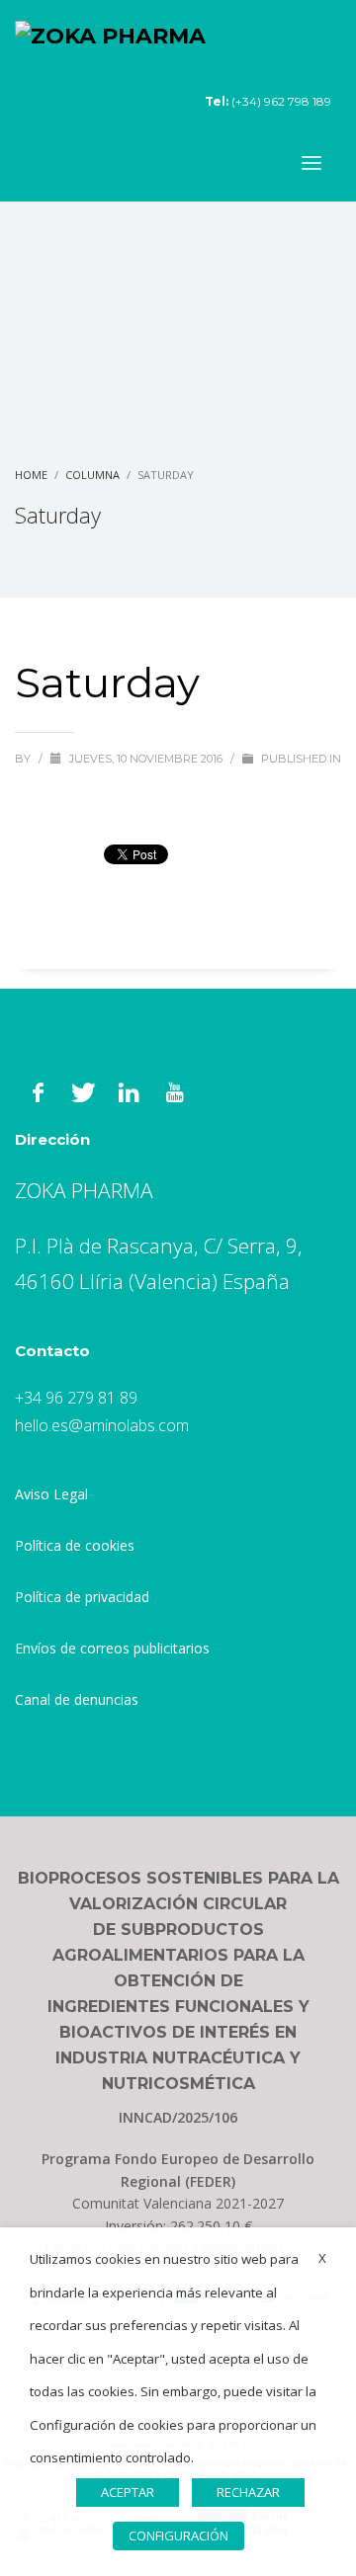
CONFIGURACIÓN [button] (178, 2536)
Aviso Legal (51, 1494)
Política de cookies (75, 1545)
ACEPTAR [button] (128, 2492)
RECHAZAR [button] (248, 2492)
